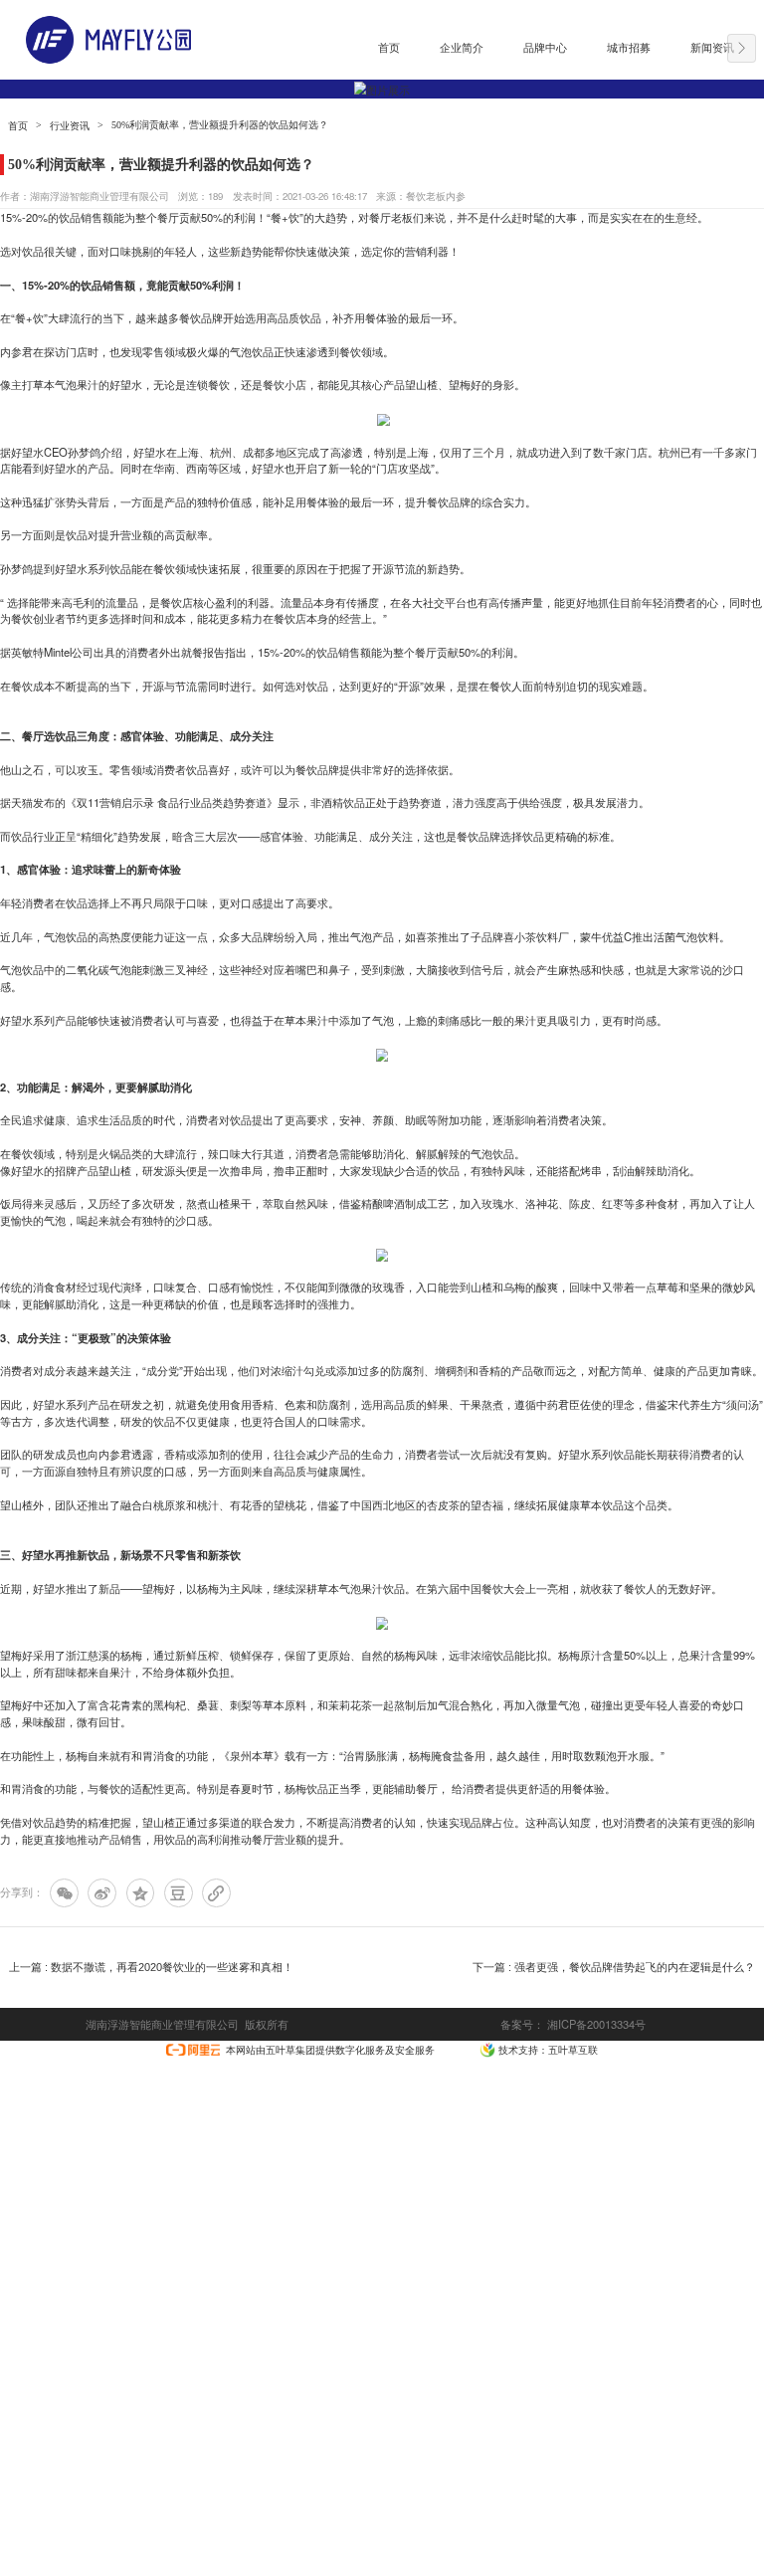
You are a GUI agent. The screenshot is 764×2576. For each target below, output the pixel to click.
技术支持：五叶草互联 (548, 2050)
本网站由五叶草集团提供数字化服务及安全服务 (330, 2050)
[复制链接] (216, 1893)
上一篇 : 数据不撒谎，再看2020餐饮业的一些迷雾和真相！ (151, 1967)
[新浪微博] (102, 1893)
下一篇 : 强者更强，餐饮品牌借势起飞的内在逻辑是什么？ (614, 1967)
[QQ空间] (141, 1893)
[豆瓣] (179, 1893)
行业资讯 (70, 126)
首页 (18, 126)
